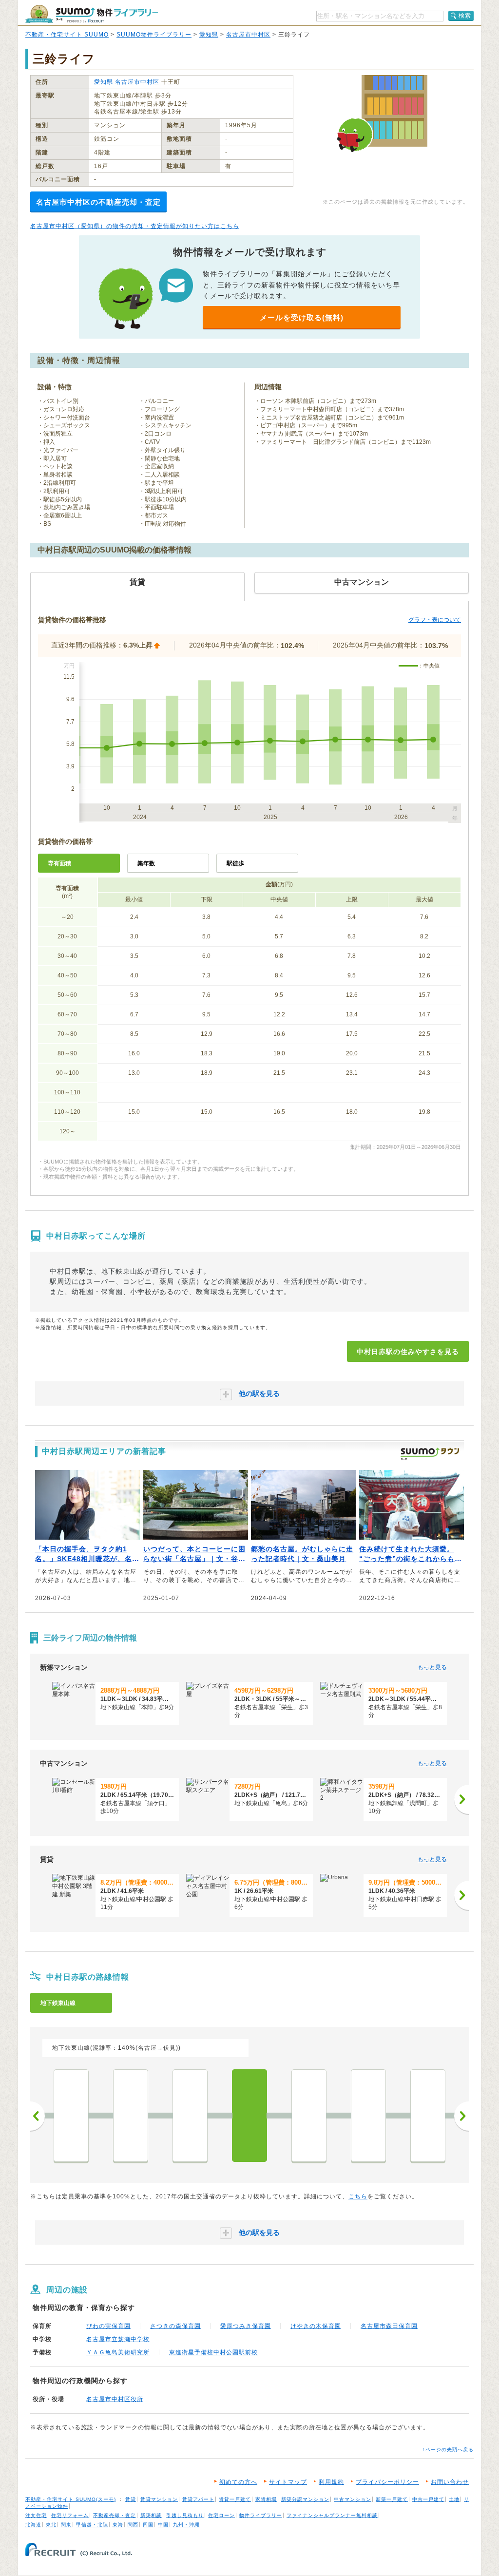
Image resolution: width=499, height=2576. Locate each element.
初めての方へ (238, 2482)
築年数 (146, 863)
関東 (66, 2525)
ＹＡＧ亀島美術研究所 (118, 2352)
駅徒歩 (235, 863)
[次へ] (461, 1799)
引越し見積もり (185, 2515)
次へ (461, 2116)
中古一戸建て (428, 2499)
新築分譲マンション (305, 2499)
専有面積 (59, 863)
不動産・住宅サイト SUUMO (67, 35)
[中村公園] (190, 2116)
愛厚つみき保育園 (246, 2326)
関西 (133, 2525)
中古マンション (353, 2499)
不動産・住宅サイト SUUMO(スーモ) (71, 2499)
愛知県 (209, 35)
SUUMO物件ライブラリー (154, 35)
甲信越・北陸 (92, 2525)
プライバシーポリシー (387, 2482)
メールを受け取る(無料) (302, 317)
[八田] (71, 2116)
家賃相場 (266, 2499)
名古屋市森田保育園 (389, 2326)
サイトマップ (288, 2482)
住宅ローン (221, 2515)
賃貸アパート (198, 2499)
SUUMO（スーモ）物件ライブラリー (92, 14)
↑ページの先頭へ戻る (448, 2450)
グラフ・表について (435, 620)
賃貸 (131, 2499)
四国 (148, 2525)
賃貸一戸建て (235, 2499)
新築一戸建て (392, 2499)
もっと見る (432, 1667)
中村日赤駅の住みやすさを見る (408, 1352)
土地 (454, 2499)
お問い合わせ (450, 2482)
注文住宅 (36, 2515)
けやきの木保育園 (316, 2326)
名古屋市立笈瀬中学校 (118, 2339)
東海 (118, 2525)
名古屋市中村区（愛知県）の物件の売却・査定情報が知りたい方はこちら (135, 226)
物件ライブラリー (261, 2515)
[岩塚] (131, 2116)
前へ (38, 2116)
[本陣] (309, 2116)
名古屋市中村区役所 (115, 2399)
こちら (358, 2196)
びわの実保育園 (108, 2326)
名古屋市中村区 (248, 35)
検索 (465, 16)
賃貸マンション (159, 2499)
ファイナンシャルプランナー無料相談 (332, 2515)
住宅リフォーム (70, 2515)
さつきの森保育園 (175, 2326)
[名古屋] (428, 2116)
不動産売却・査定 (115, 2515)
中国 (163, 2525)
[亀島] (368, 2116)
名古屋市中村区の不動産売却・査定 (98, 202)
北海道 (33, 2525)
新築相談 (151, 2515)
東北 (51, 2525)
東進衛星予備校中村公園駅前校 (213, 2352)
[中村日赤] (249, 2116)
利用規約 (331, 2482)
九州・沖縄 (186, 2525)
